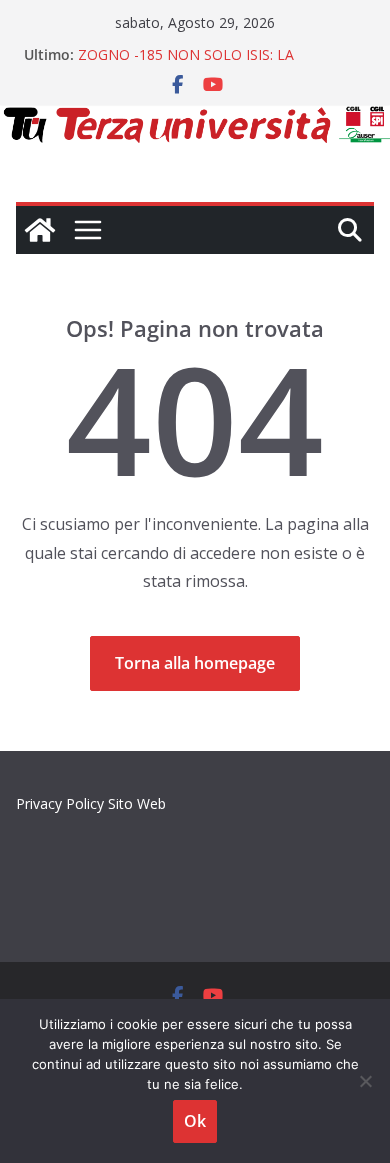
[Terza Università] (40, 230)
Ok (195, 1121)
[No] (365, 1081)
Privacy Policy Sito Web (91, 803)
